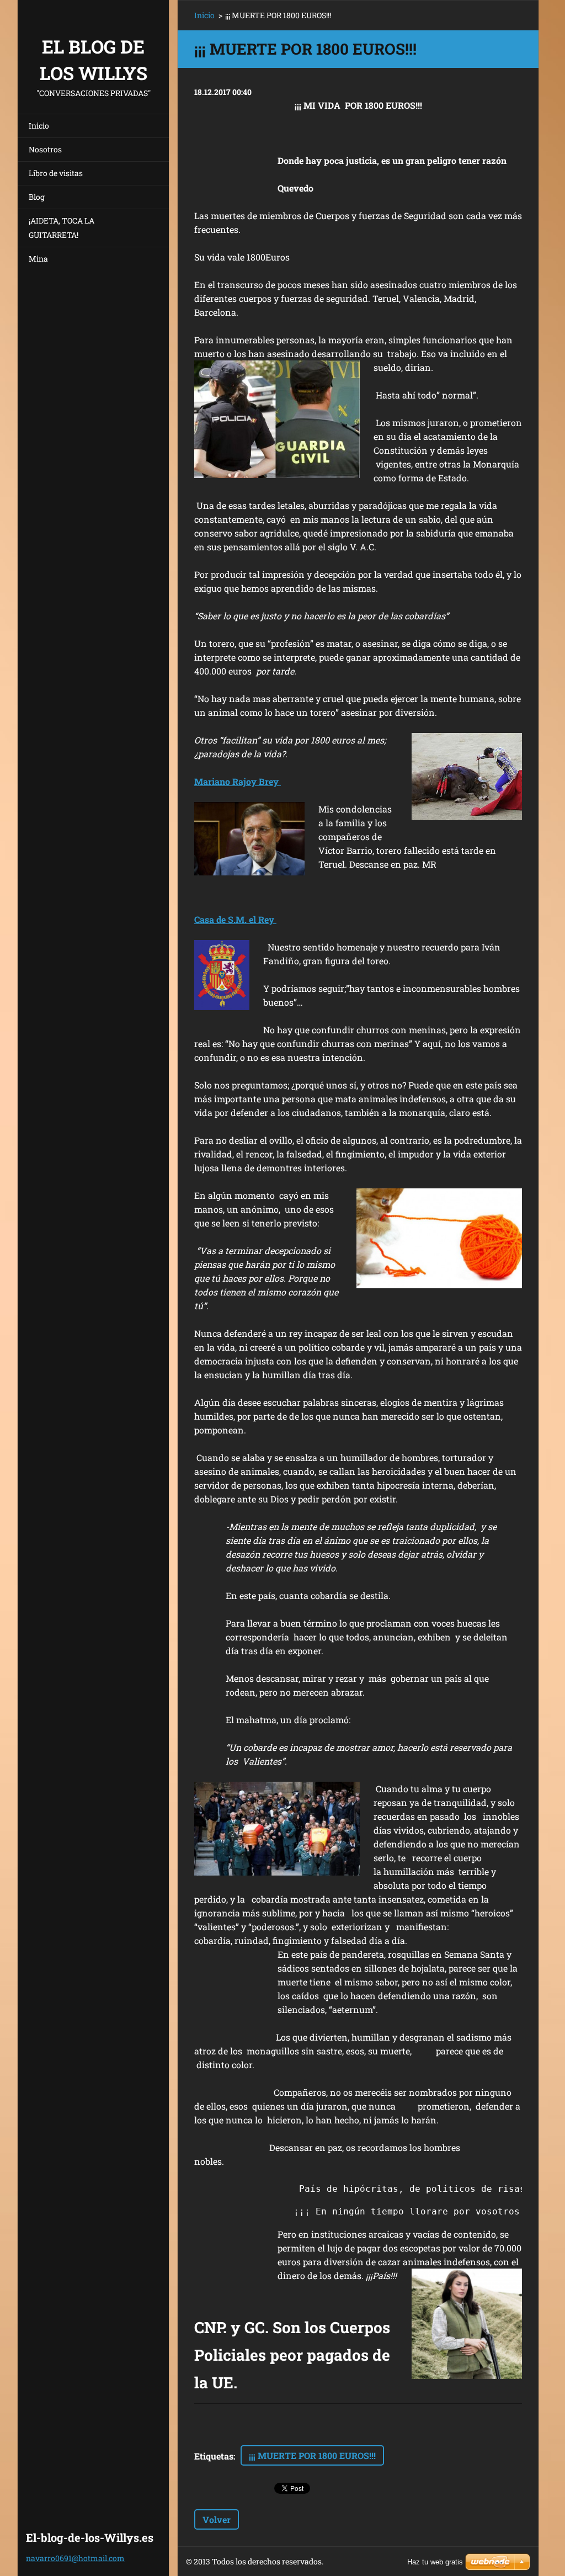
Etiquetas (214, 2456)
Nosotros (45, 149)
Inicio (39, 126)
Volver (217, 2519)
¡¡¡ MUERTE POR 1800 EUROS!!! (312, 2455)
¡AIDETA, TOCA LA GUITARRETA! (62, 228)
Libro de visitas (56, 173)
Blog (37, 197)
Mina (38, 259)
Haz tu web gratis (435, 2562)
